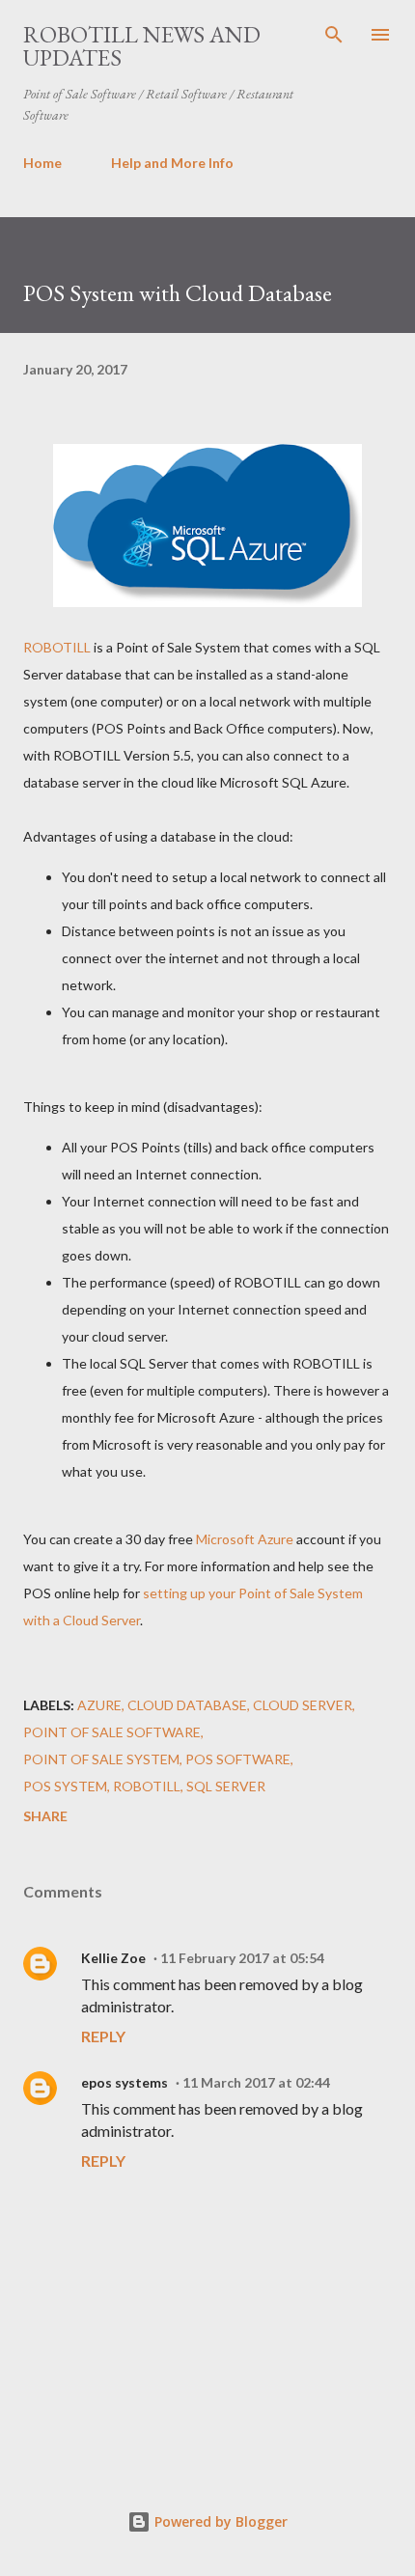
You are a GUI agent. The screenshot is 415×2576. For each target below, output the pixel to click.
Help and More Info (172, 163)
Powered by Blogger (219, 2521)
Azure (99, 1705)
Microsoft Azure (245, 1539)
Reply (103, 2036)
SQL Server (226, 1786)
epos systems (124, 2082)
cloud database (187, 1705)
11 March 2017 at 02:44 (256, 2082)
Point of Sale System (101, 1759)
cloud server (303, 1705)
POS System (65, 1786)
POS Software (238, 1759)
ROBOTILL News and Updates (142, 46)
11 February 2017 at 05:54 (242, 1958)
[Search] (334, 35)
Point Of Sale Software (112, 1732)
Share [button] (45, 1816)
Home (42, 163)
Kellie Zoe (113, 1958)
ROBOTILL (57, 647)
